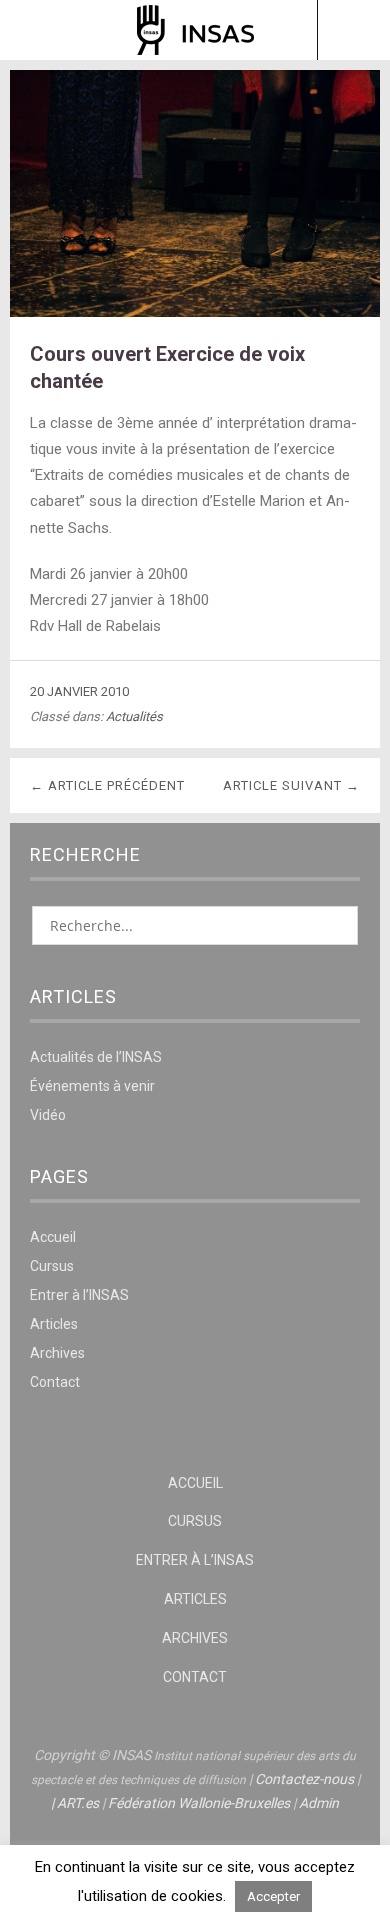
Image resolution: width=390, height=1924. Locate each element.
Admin (319, 1803)
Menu (37, 30)
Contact (55, 1382)
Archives (57, 1353)
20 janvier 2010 (79, 691)
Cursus (52, 1266)
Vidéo (48, 1115)
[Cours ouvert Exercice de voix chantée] (195, 311)
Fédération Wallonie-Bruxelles (199, 1803)
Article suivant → (291, 785)
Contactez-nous (304, 1779)
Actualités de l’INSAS (96, 1057)
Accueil (53, 1237)
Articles (54, 1324)
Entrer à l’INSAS (79, 1295)
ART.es (78, 1803)
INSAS (195, 30)
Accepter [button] (273, 1896)
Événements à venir (92, 1086)
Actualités (134, 716)
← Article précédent (107, 785)
